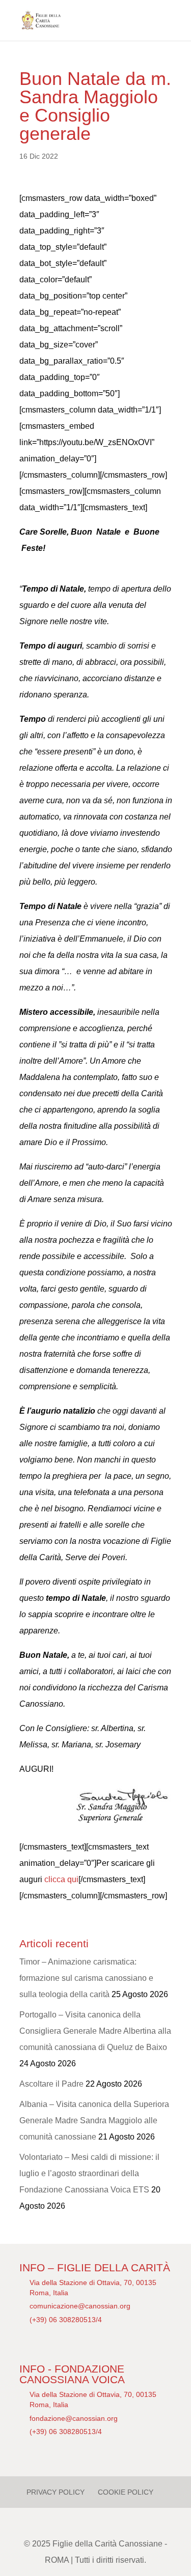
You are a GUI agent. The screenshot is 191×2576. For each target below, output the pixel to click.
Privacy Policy (56, 2492)
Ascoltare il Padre (51, 2084)
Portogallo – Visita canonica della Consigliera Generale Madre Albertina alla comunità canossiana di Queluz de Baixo (95, 2031)
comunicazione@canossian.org (80, 2306)
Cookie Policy (126, 2492)
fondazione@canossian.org (74, 2418)
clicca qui (61, 1879)
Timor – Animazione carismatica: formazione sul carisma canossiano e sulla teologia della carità (86, 1978)
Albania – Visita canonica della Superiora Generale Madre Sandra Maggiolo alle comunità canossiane (94, 2120)
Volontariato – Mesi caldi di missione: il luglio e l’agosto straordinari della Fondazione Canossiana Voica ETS (89, 2173)
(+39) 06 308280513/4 (66, 2320)
